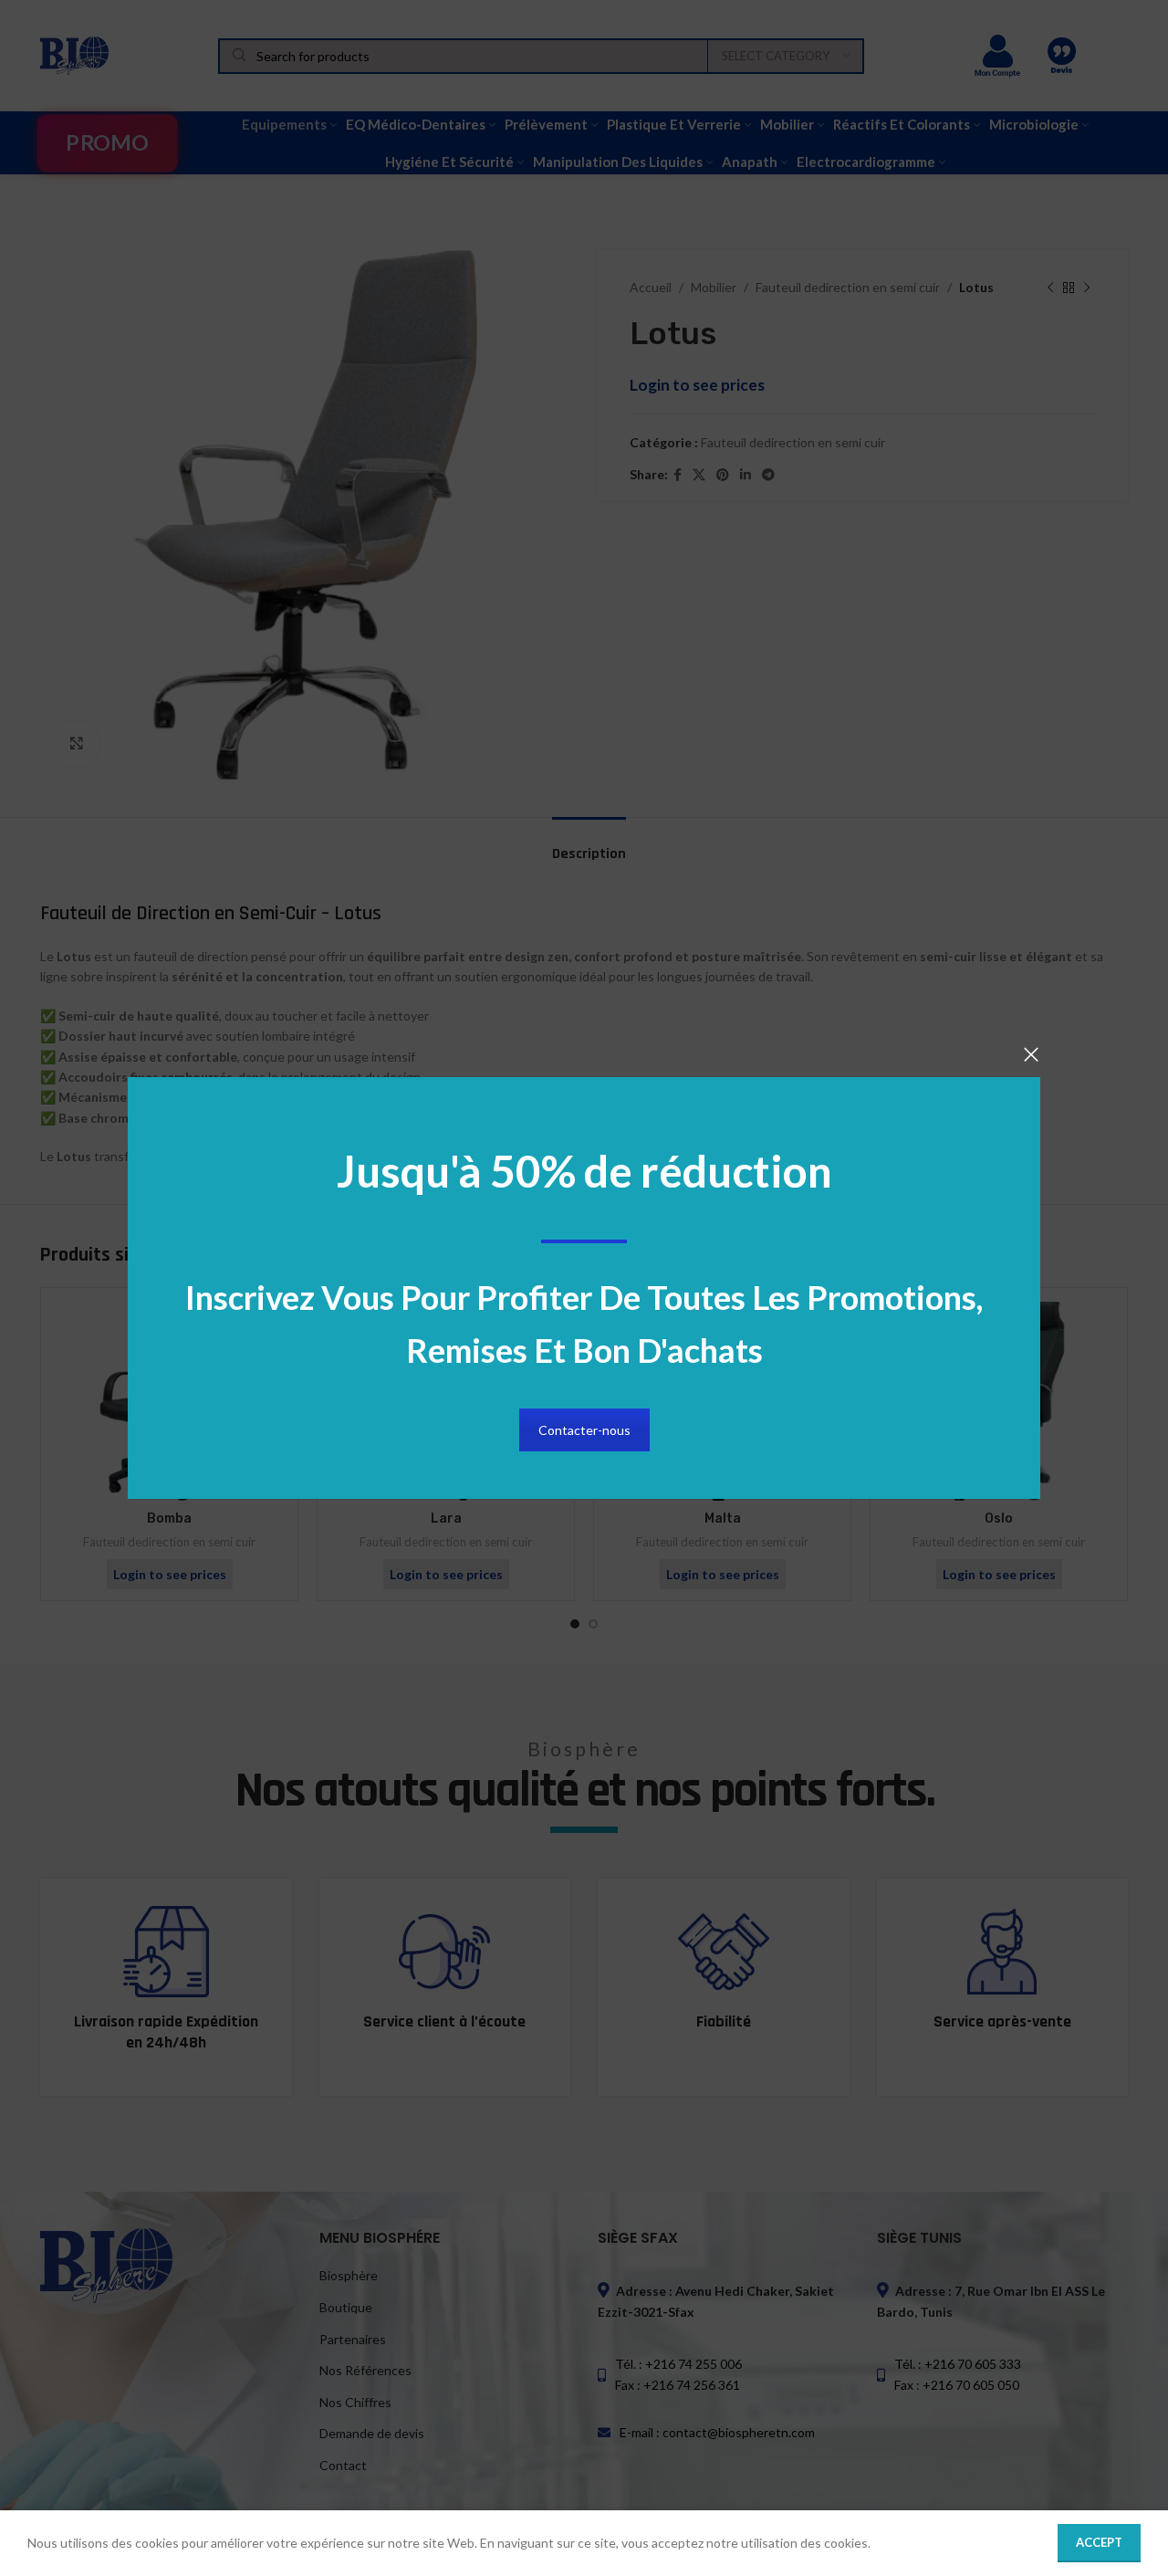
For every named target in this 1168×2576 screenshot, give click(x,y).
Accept (1099, 2542)
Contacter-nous (584, 1430)
